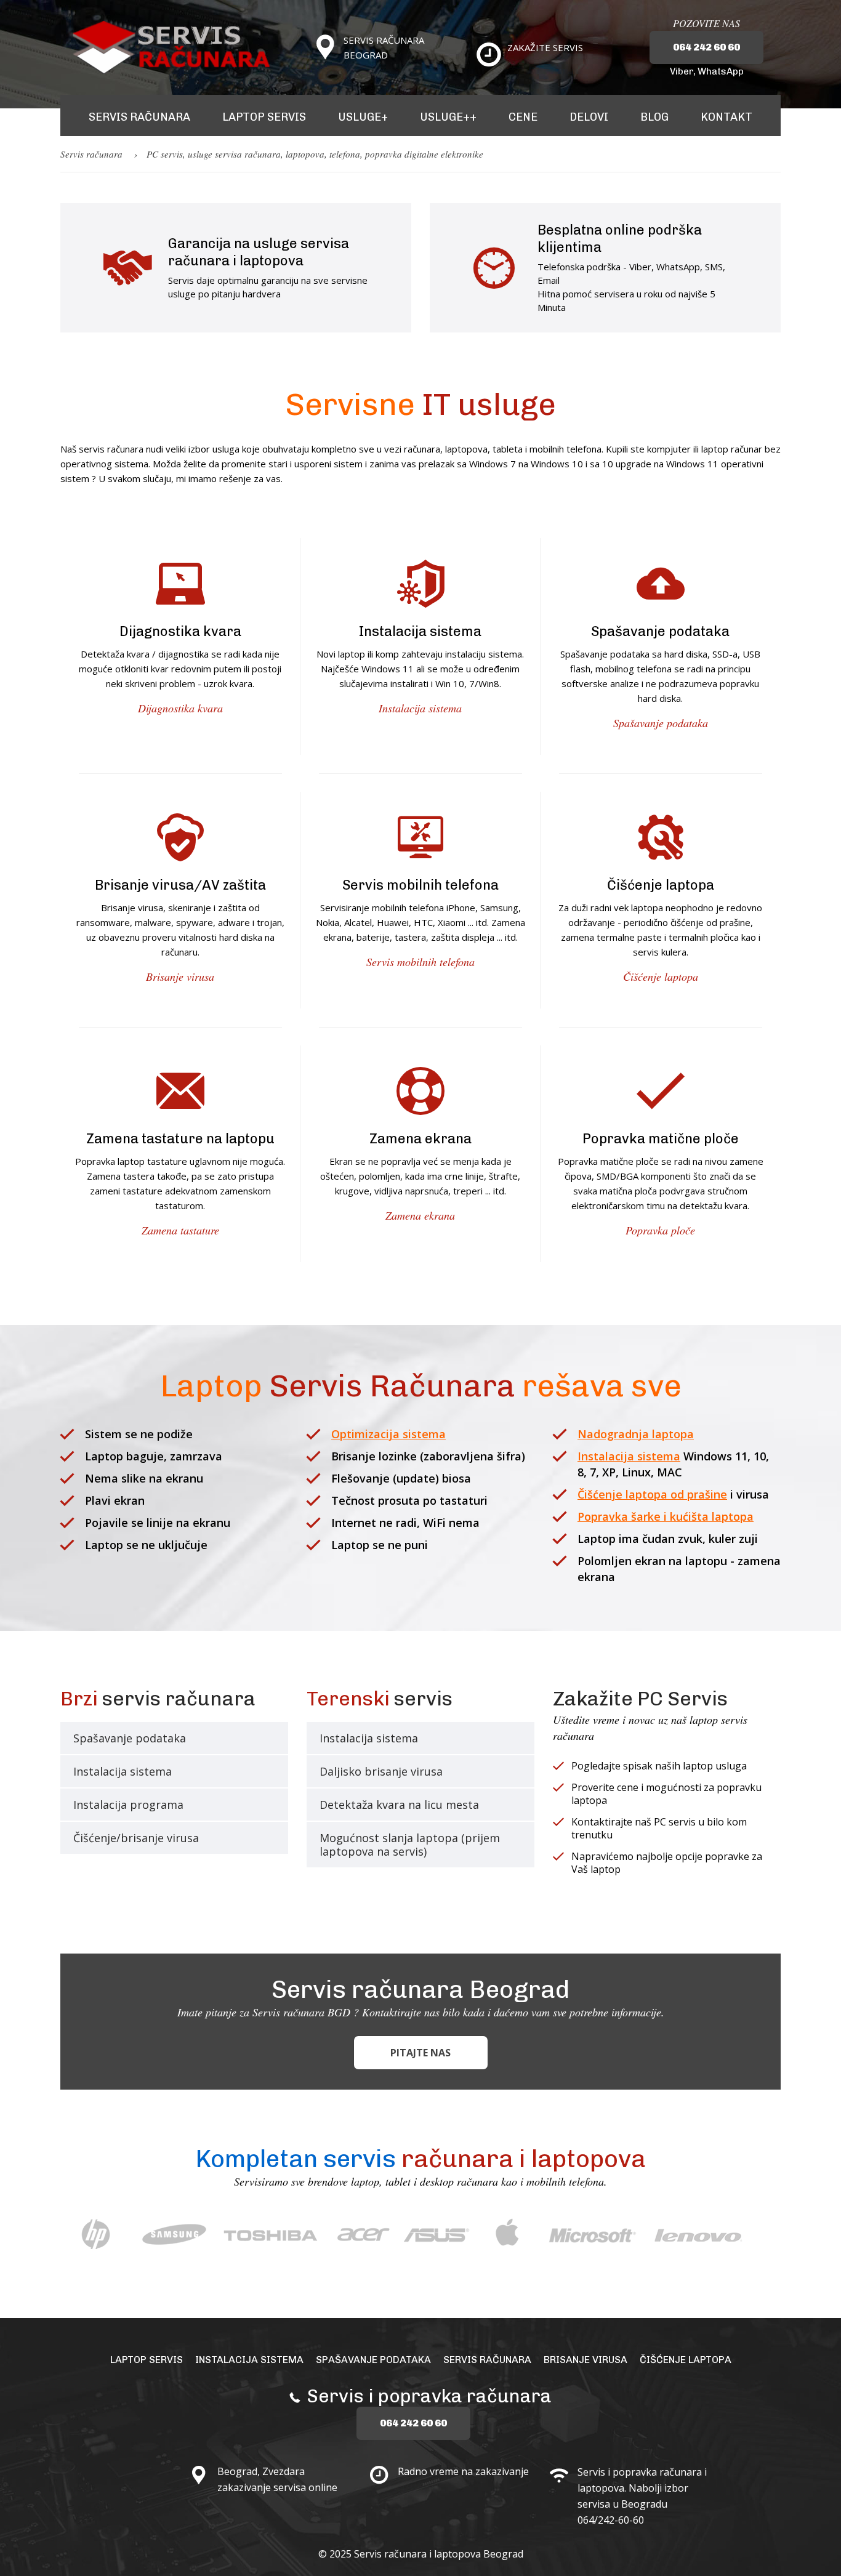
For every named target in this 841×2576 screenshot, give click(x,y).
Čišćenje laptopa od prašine (652, 1494)
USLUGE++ (448, 117)
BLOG (654, 117)
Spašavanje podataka (661, 723)
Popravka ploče (660, 1230)
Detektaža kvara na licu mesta (399, 1805)
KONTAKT (726, 117)
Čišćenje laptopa (661, 976)
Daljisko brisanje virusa (381, 1771)
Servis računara (91, 154)
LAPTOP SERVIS (264, 117)
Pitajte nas (420, 2053)
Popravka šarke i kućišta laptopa (666, 1516)
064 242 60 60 (706, 47)
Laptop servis (147, 2360)
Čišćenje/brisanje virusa (136, 1838)
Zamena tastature (180, 1230)
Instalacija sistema (420, 708)
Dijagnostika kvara (180, 708)
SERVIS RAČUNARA (139, 117)
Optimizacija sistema (388, 1434)
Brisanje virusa (180, 976)
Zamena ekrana (420, 1215)
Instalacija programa (128, 1805)
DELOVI (589, 117)
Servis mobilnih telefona (420, 962)
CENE (523, 117)
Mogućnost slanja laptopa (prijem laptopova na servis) (410, 1845)
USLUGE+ (363, 117)
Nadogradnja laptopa (636, 1434)
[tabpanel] (98, 2233)
